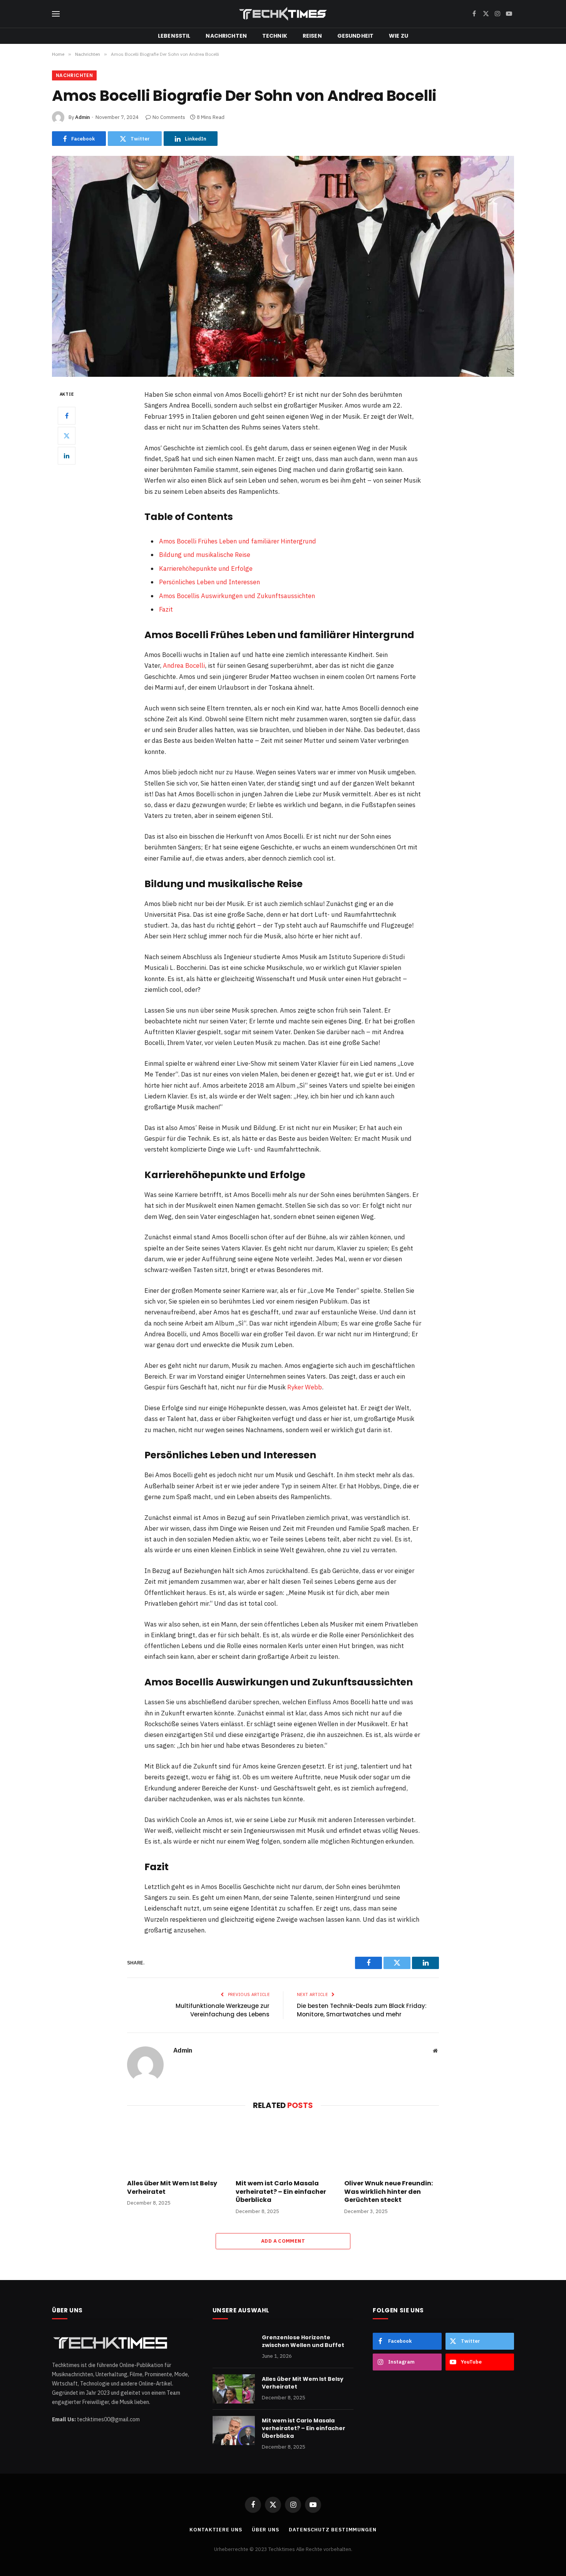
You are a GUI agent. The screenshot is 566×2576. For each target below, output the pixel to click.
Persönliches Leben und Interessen (209, 582)
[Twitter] (67, 436)
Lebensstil (174, 36)
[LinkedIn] (67, 456)
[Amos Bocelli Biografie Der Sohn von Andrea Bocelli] (283, 266)
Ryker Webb (305, 1387)
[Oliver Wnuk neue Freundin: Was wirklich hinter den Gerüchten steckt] (392, 2146)
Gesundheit (355, 36)
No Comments (169, 117)
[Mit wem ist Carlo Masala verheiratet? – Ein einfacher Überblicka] (283, 2146)
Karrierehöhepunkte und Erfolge (206, 568)
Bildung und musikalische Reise (205, 555)
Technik (275, 36)
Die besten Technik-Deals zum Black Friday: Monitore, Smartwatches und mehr (362, 2010)
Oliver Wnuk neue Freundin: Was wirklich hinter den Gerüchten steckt (388, 2192)
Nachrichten (226, 36)
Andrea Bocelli (184, 665)
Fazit (166, 609)
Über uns (265, 2530)
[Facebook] (67, 416)
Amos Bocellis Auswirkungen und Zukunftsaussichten (237, 596)
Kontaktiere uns (216, 2530)
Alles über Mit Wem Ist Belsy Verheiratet (172, 2188)
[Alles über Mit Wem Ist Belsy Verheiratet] (174, 2146)
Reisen (312, 36)
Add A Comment (283, 2241)
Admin (82, 117)
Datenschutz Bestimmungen (333, 2530)
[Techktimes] (283, 14)
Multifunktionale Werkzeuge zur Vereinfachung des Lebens (223, 2010)
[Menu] (56, 14)
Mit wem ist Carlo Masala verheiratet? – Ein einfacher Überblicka (281, 2192)
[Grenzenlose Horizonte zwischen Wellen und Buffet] (234, 2347)
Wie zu (399, 36)
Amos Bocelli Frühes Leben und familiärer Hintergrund (238, 541)
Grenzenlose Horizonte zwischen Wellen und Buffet (303, 2341)
